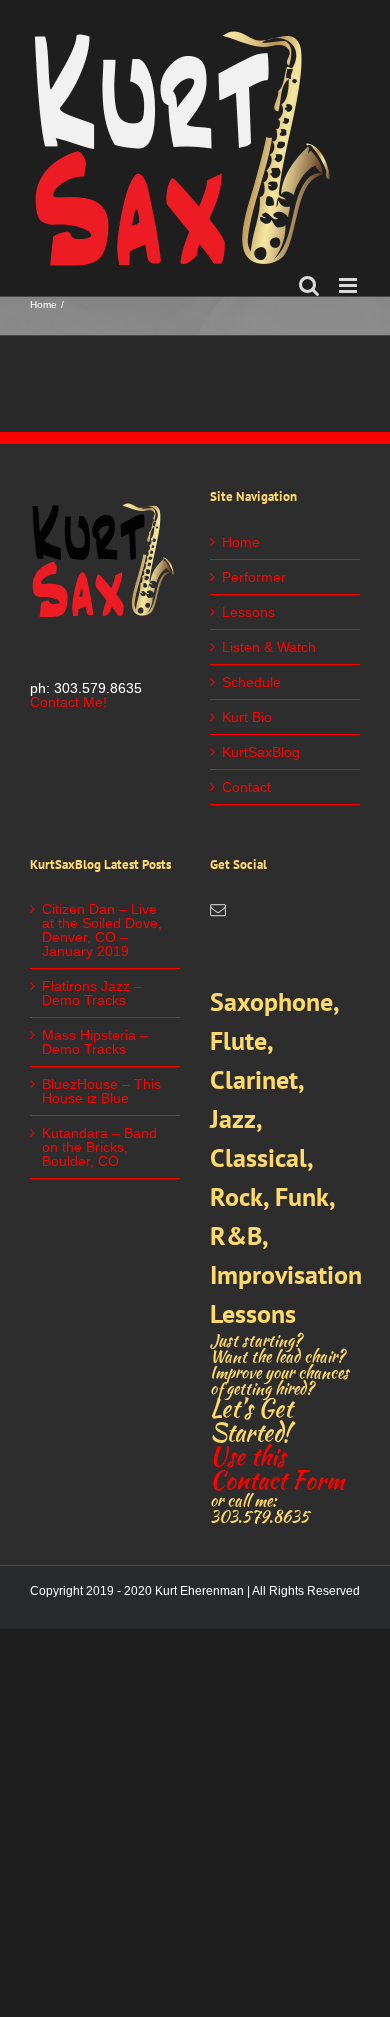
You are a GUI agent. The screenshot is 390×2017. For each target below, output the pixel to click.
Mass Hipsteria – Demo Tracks (95, 1042)
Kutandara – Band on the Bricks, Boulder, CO (99, 1147)
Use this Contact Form (277, 1468)
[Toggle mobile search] (309, 285)
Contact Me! (68, 702)
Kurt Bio (247, 717)
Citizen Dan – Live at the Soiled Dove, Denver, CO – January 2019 (102, 930)
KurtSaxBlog (261, 752)
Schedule (251, 682)
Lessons (248, 612)
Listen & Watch (269, 647)
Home (241, 542)
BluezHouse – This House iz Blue (101, 1091)
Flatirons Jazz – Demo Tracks (92, 993)
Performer (254, 577)
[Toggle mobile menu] (349, 285)
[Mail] (218, 910)
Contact (246, 787)
